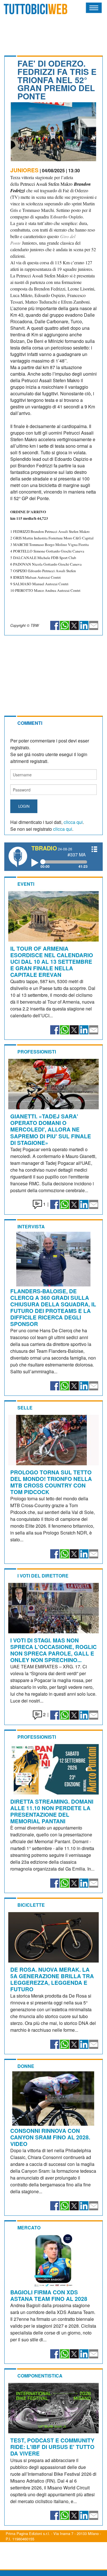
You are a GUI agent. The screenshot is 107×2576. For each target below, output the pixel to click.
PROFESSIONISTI (37, 1052)
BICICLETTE (31, 1905)
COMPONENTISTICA (40, 2376)
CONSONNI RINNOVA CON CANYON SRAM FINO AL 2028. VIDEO (50, 2137)
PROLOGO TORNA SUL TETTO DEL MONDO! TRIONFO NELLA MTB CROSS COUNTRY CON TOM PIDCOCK (51, 1482)
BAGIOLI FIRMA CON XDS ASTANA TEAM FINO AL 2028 (49, 2295)
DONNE (26, 2066)
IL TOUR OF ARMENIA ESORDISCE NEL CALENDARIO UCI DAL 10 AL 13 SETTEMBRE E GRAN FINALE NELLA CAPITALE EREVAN (52, 961)
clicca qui (73, 822)
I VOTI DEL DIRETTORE (43, 1576)
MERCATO (29, 2228)
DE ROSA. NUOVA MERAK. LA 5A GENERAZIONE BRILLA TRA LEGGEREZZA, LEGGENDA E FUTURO (52, 1979)
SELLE (25, 1408)
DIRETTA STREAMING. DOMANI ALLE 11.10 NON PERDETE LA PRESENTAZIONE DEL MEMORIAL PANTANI (52, 1811)
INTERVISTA (31, 1226)
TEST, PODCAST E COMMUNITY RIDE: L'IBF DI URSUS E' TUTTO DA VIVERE (52, 2447)
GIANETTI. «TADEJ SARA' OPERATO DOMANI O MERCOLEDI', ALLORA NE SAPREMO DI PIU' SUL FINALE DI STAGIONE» (51, 1129)
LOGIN (24, 806)
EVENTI (26, 884)
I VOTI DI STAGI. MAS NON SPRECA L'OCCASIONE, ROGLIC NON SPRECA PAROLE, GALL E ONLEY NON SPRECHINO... (53, 1650)
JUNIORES (24, 170)
